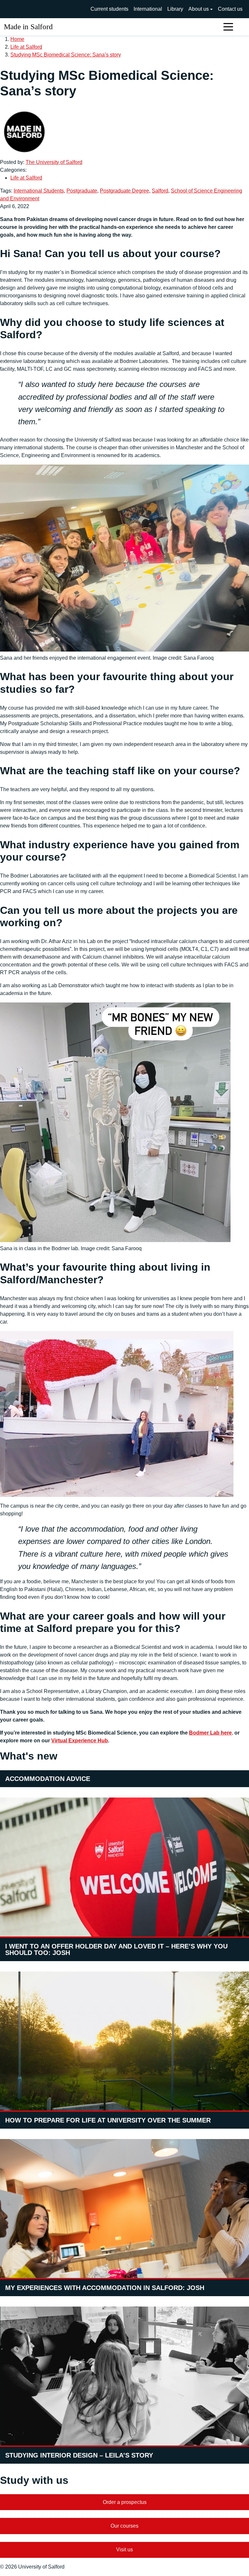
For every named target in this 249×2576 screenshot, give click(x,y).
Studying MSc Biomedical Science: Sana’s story (66, 55)
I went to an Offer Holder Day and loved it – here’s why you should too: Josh (116, 1949)
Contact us (230, 9)
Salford (160, 191)
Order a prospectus (125, 2502)
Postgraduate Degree (124, 191)
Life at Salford (26, 47)
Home (17, 39)
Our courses (124, 2526)
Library (175, 9)
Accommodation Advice (48, 1779)
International (148, 9)
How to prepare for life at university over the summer (108, 2120)
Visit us (124, 2550)
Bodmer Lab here (210, 1733)
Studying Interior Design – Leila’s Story (79, 2455)
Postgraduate (82, 191)
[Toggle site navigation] (228, 27)
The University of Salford (54, 162)
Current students (109, 9)
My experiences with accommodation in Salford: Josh (105, 2288)
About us (199, 9)
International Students (39, 191)
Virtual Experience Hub (80, 1741)
